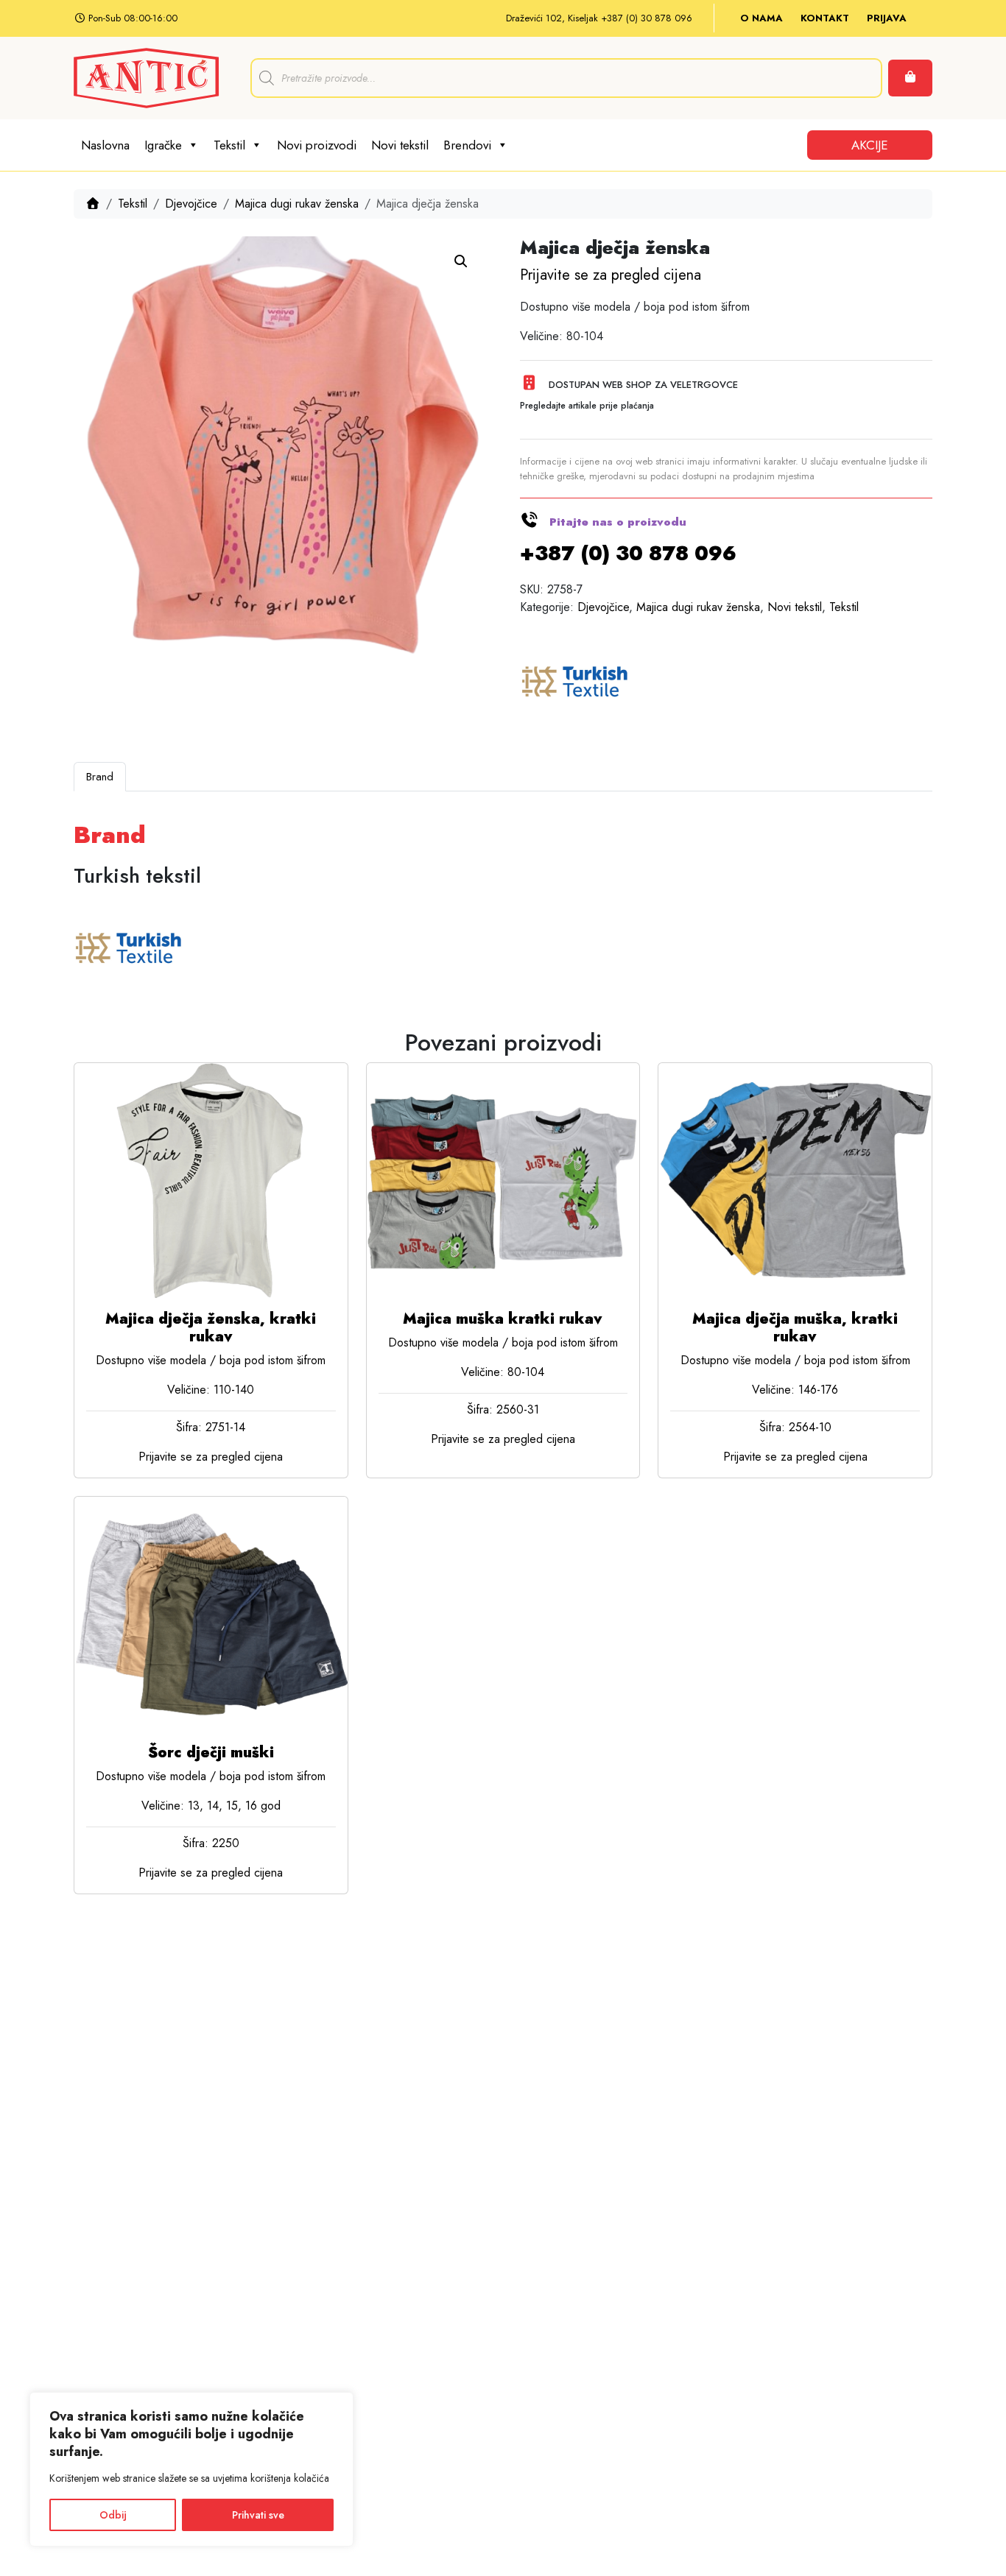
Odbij (113, 2515)
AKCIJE (870, 145)
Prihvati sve (258, 2515)
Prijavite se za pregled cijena (611, 275)
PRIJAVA (887, 18)
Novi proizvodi (317, 145)
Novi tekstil (400, 145)
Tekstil (229, 145)
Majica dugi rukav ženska (297, 204)
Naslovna (105, 145)
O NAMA (761, 18)
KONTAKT (825, 18)
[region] (191, 2469)
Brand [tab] (100, 777)
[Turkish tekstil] (575, 683)
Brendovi (467, 145)
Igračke (163, 145)
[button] (461, 261)
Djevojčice (191, 204)
